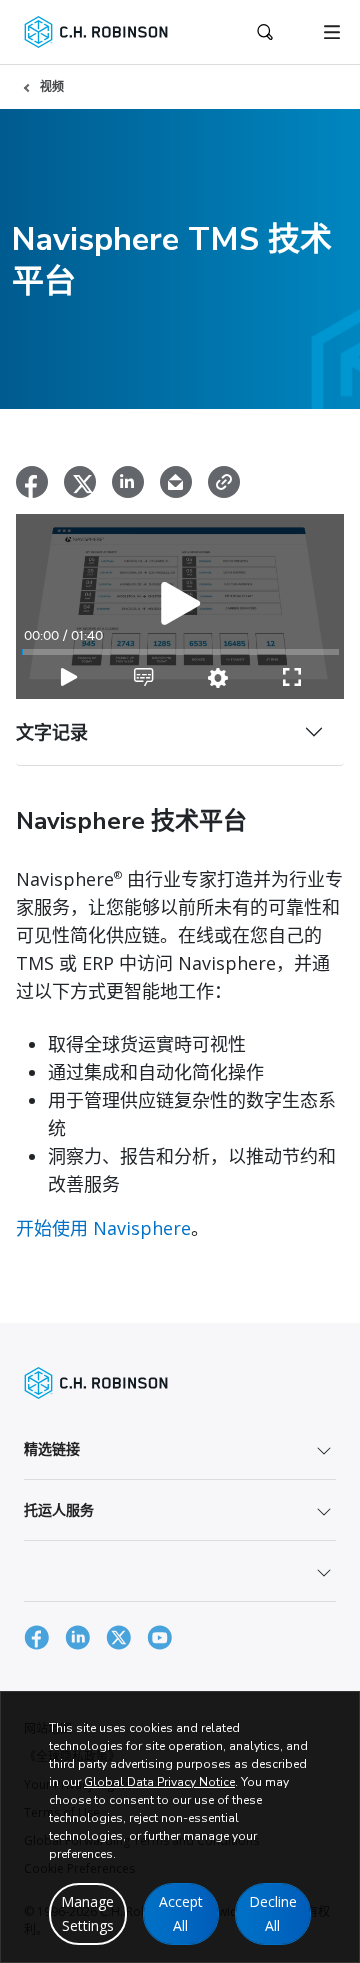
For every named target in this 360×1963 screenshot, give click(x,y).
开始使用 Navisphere (103, 1228)
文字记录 (52, 732)
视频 (52, 86)
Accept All (181, 1913)
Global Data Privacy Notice (159, 1782)
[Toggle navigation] (332, 32)
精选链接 (52, 1448)
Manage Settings (87, 1913)
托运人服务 (59, 1509)
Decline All (273, 1913)
